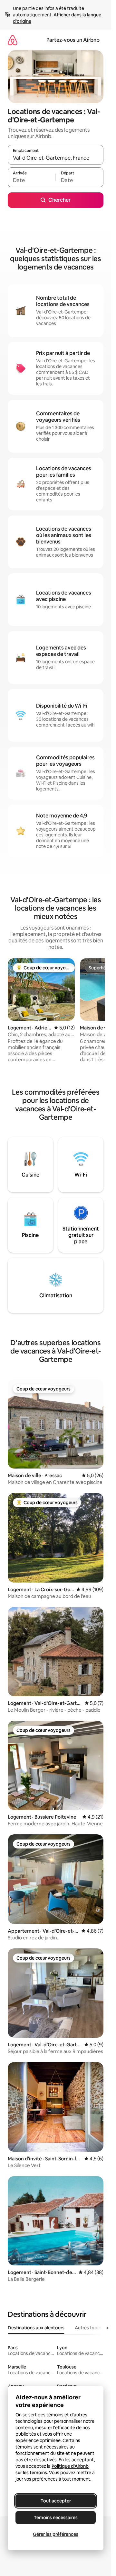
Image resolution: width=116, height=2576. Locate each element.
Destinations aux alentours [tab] (36, 2328)
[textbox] (32, 180)
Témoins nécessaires (56, 2518)
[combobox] (56, 158)
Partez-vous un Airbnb (73, 40)
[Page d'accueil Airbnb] (13, 40)
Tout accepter (56, 2501)
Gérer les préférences (56, 2534)
